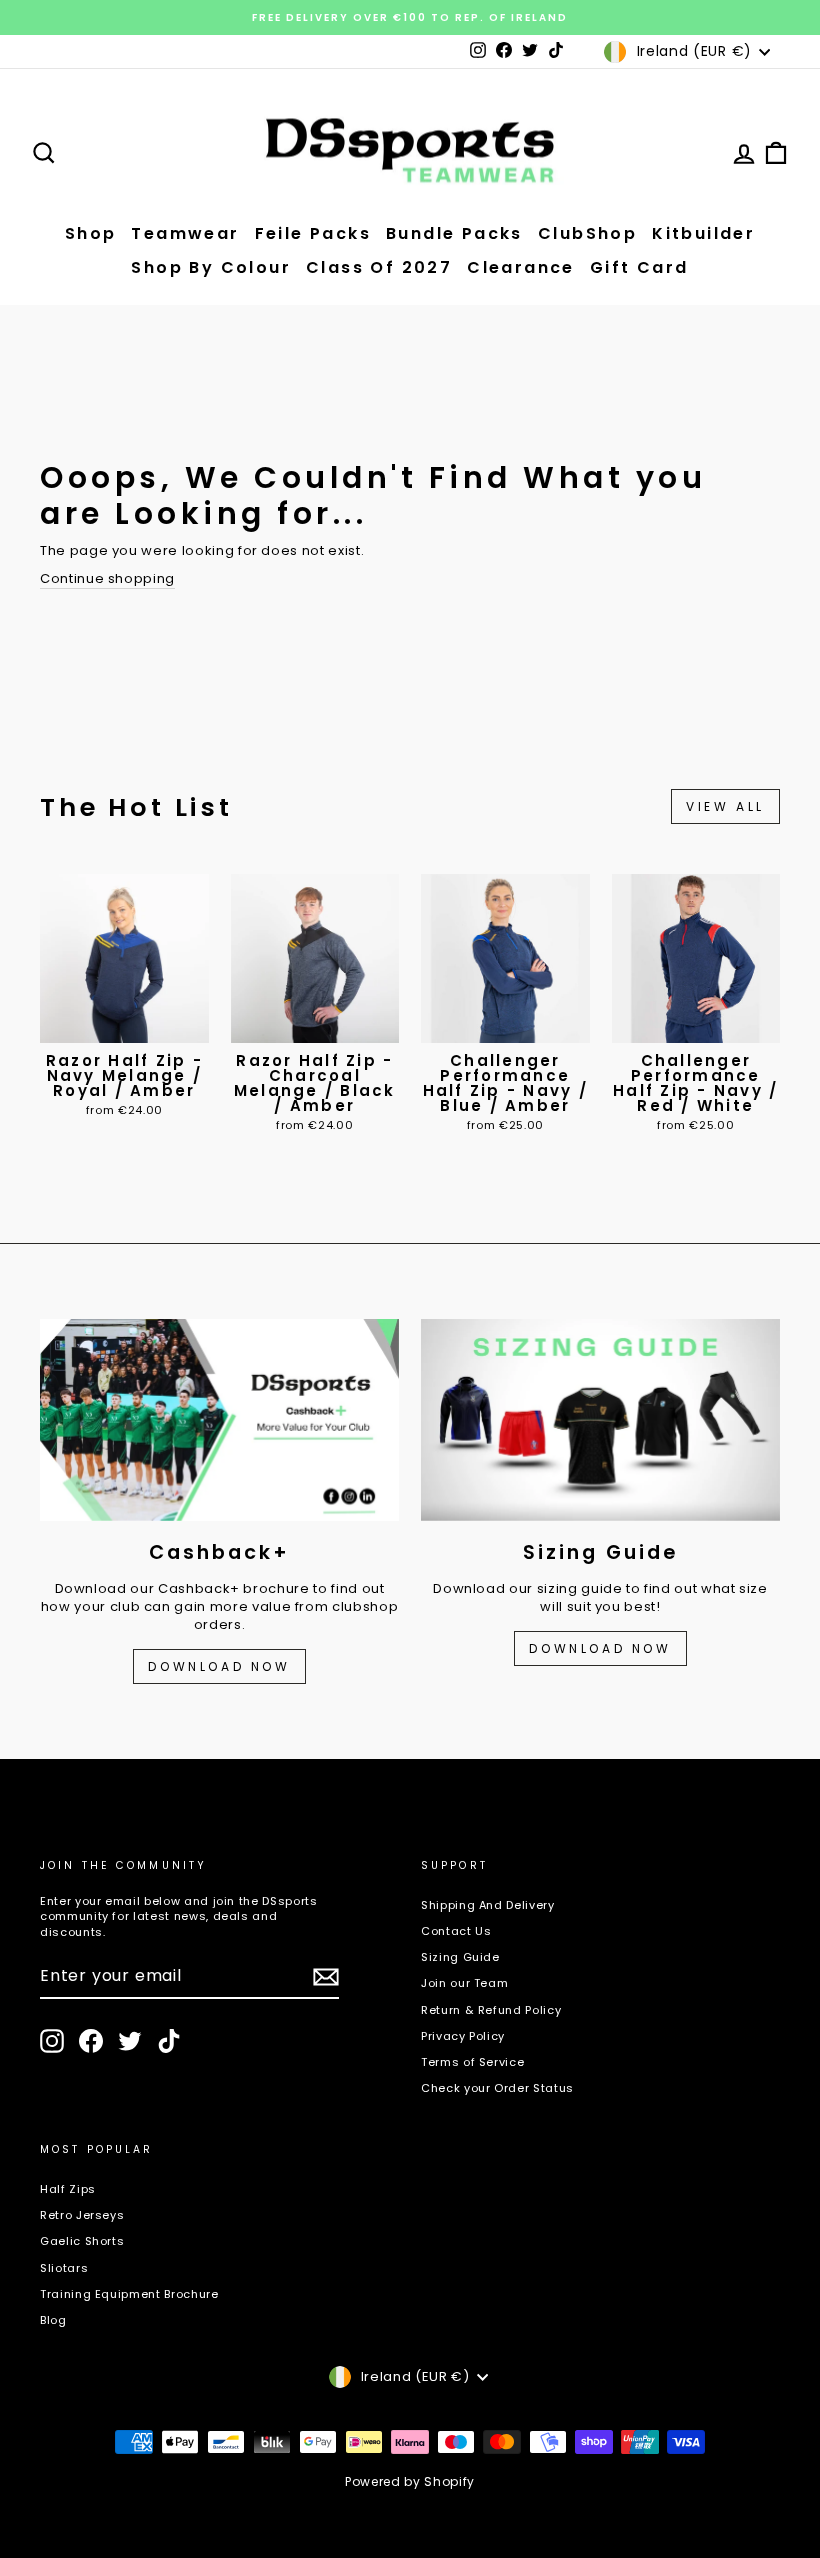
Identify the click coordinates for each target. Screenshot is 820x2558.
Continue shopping (107, 579)
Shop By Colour (211, 267)
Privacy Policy (463, 2036)
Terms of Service (472, 2062)
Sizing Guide (460, 1957)
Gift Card (639, 267)
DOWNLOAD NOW (219, 1666)
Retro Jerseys (82, 2215)
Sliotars (64, 2268)
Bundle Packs (454, 233)
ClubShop (587, 233)
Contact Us (456, 1931)
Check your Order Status (497, 2088)
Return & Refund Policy (491, 2010)
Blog (53, 2320)
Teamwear (185, 233)
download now (600, 1648)
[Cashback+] (219, 1420)
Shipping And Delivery (488, 1905)
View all (725, 806)
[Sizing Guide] (600, 1420)
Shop (91, 233)
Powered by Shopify (410, 2481)
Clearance (521, 267)
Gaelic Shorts (82, 2241)
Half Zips (68, 2189)
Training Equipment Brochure (129, 2294)
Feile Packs (313, 233)
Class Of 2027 (379, 267)
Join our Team (464, 1983)
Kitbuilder (703, 233)
